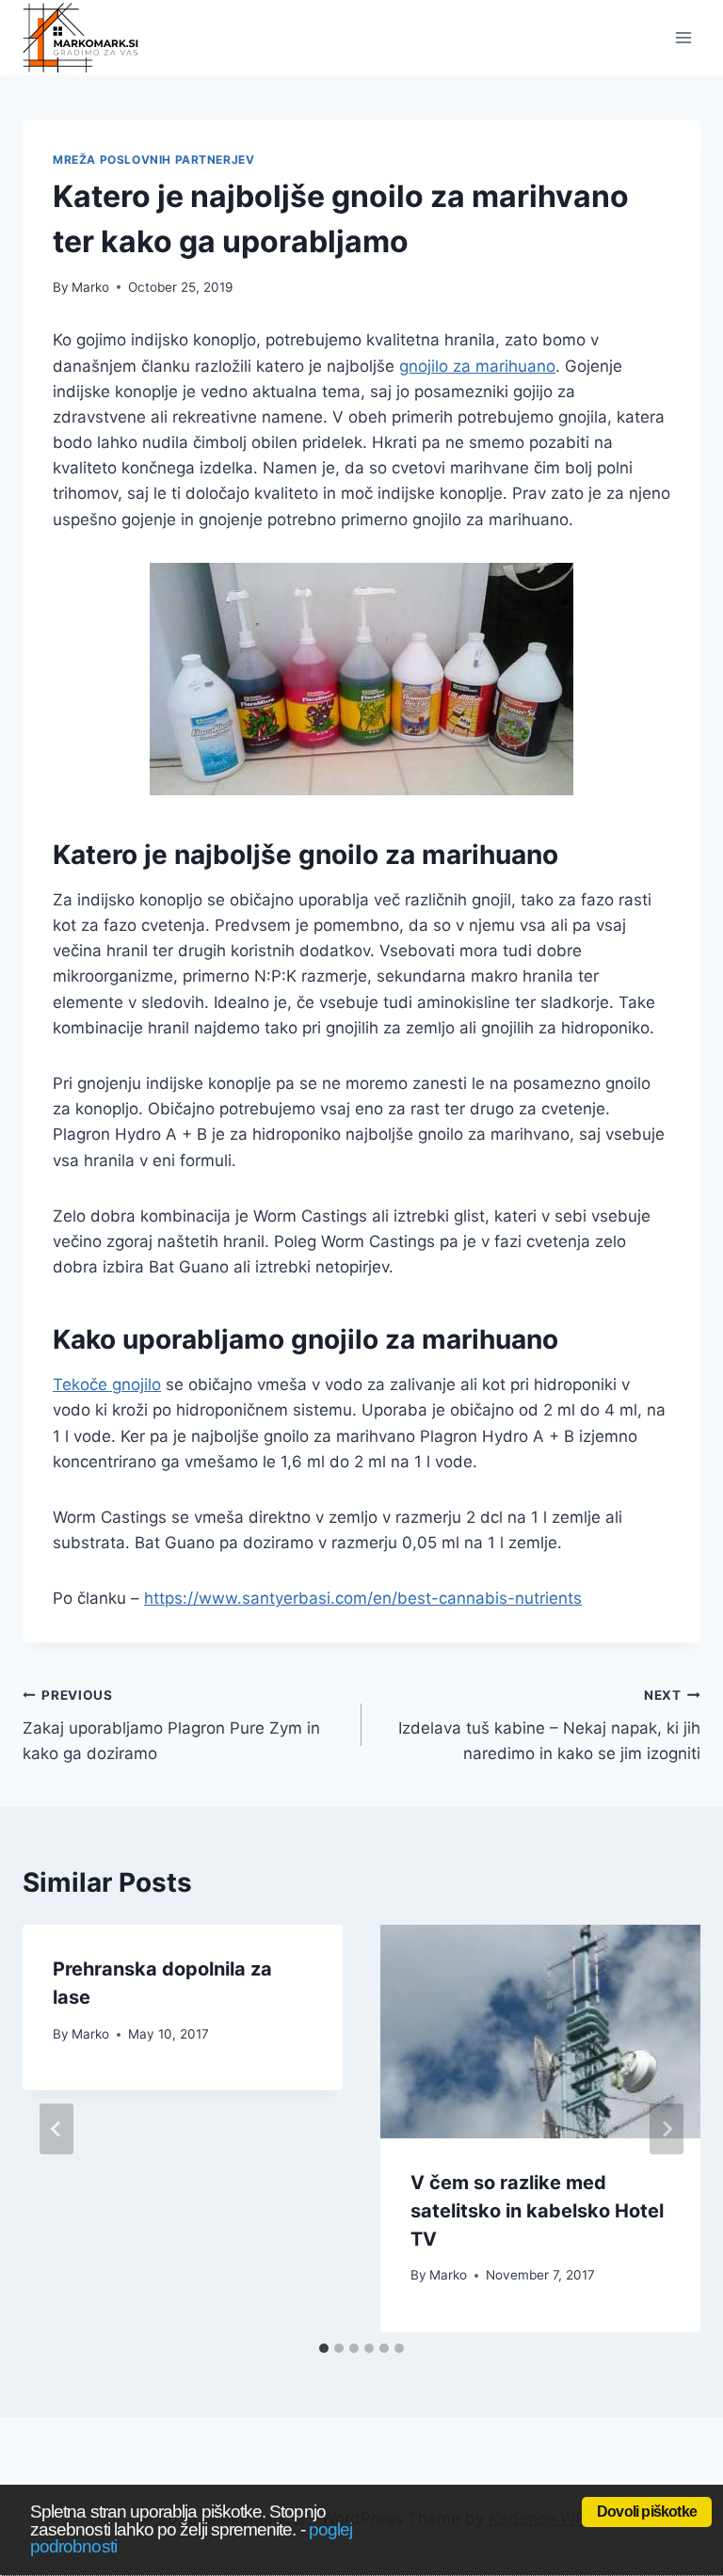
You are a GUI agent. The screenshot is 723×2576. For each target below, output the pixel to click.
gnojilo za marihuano (477, 366)
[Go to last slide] (56, 2129)
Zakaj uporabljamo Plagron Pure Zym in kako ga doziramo (171, 1725)
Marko (90, 287)
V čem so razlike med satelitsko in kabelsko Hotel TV (537, 2211)
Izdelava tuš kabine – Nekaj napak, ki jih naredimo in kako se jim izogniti (549, 1725)
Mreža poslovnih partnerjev (153, 160)
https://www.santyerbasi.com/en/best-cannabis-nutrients (363, 1598)
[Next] (667, 2129)
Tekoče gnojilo (107, 1384)
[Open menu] (683, 37)
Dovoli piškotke (647, 2512)
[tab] (324, 2348)
